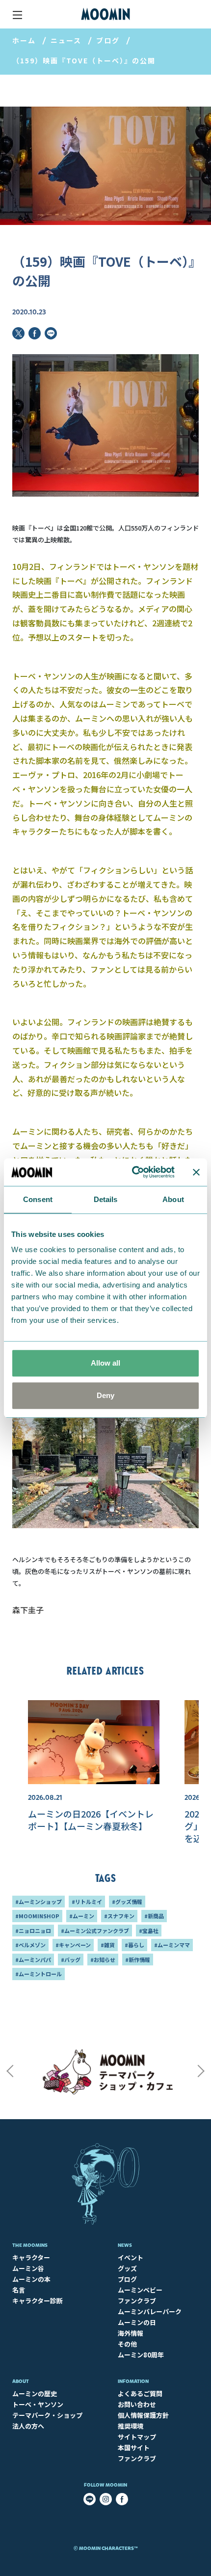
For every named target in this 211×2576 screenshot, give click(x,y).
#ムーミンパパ (33, 1960)
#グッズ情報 (127, 1902)
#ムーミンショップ (39, 1902)
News (125, 2245)
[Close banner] (196, 1172)
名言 (19, 2290)
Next (201, 2071)
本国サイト (134, 2448)
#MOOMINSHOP (37, 1916)
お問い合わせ (137, 2404)
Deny (105, 1395)
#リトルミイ (87, 1902)
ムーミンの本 (31, 2279)
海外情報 (131, 2333)
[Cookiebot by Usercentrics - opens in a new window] (133, 1172)
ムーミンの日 (137, 2322)
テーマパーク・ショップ (47, 2415)
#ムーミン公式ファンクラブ (95, 1931)
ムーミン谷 (28, 2268)
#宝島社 (149, 1931)
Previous (10, 2071)
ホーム (24, 40)
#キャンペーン (73, 1945)
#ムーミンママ (172, 1945)
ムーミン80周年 (141, 2355)
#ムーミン (82, 1916)
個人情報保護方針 (143, 2415)
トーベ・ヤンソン (38, 2404)
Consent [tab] (38, 1199)
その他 (127, 2344)
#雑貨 (108, 1945)
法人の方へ (28, 2426)
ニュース (66, 40)
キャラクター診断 (38, 2301)
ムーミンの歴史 (35, 2394)
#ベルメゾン (30, 1945)
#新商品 (154, 1916)
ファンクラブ (137, 2301)
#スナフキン (119, 1916)
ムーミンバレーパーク (150, 2311)
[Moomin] (105, 14)
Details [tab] (106, 1199)
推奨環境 (131, 2426)
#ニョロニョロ (33, 1931)
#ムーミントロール (39, 1974)
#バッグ (71, 1960)
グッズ (127, 2268)
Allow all (105, 1363)
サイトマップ (137, 2437)
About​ (21, 2381)
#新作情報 (138, 1960)
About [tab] (173, 1199)
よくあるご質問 (140, 2394)
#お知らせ (103, 1960)
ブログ (108, 40)
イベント (131, 2257)
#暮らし (134, 1945)
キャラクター (31, 2257)
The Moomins (30, 2245)
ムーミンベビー (140, 2290)
